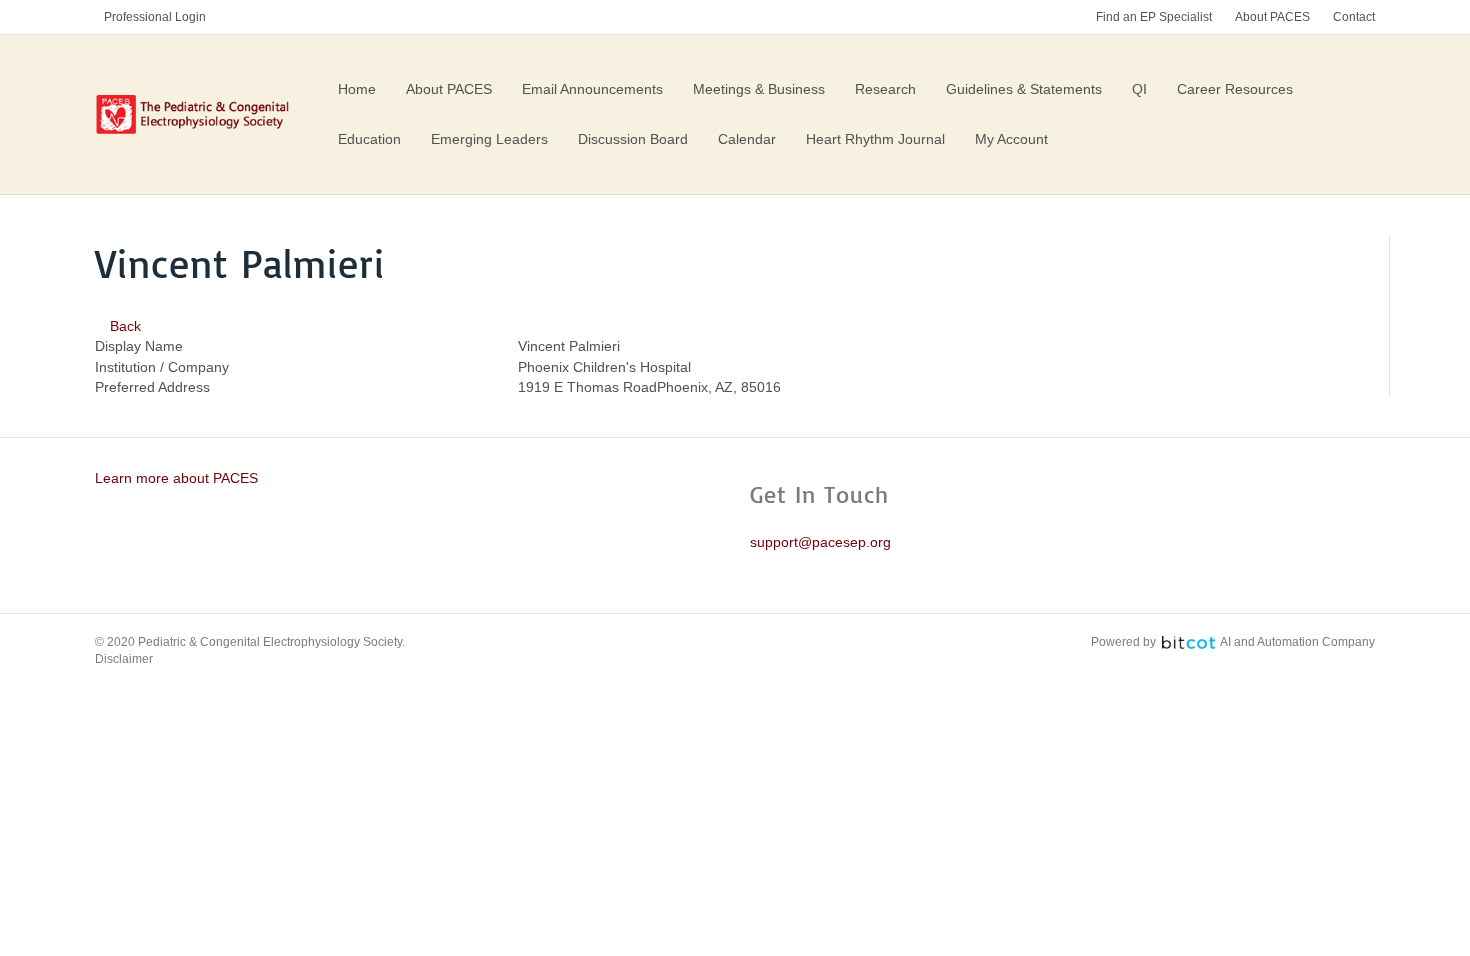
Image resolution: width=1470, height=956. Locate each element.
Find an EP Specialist (1154, 17)
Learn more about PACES (176, 478)
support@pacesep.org (820, 542)
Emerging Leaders (489, 139)
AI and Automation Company (1297, 642)
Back (123, 326)
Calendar (747, 139)
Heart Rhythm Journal (875, 139)
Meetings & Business (759, 89)
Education (369, 139)
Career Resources (1235, 89)
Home (357, 89)
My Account (1011, 139)
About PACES (1272, 17)
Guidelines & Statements (1024, 89)
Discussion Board (633, 139)
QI (1139, 89)
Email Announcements (592, 89)
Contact (1354, 17)
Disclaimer (124, 659)
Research (885, 89)
